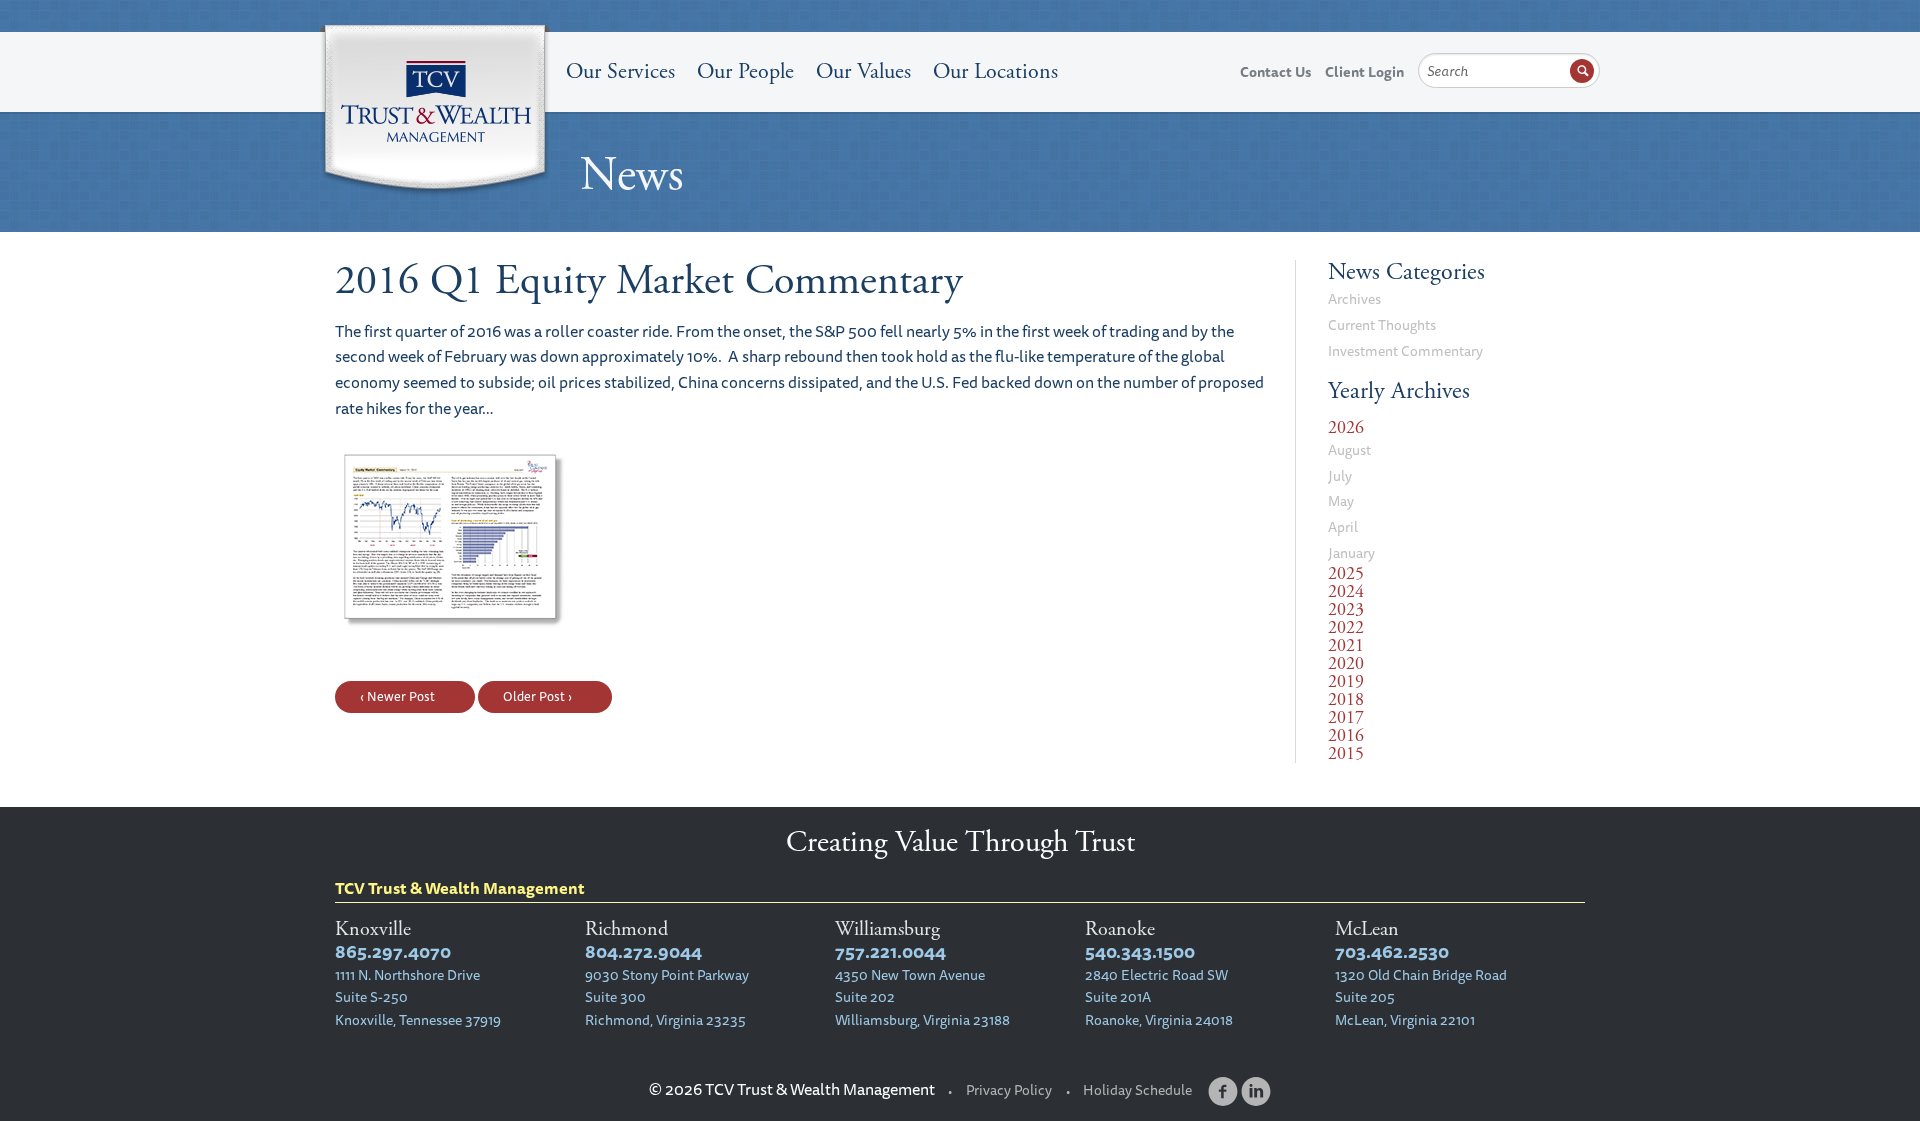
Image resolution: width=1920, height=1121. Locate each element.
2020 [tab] (1346, 664)
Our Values (863, 72)
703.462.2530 (1392, 951)
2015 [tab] (1346, 754)
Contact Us (1275, 72)
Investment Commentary (1405, 351)
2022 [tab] (1346, 628)
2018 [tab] (1346, 700)
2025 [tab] (1346, 574)
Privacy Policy (1009, 1090)
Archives (1354, 299)
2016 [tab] (1346, 736)
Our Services (620, 72)
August (1349, 450)
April (1343, 527)
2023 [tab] (1346, 610)
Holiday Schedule (1137, 1090)
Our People (745, 72)
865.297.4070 (393, 951)
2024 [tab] (1346, 592)
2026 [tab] (1346, 428)
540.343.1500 (1140, 951)
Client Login (1364, 72)
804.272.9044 (643, 951)
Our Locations (995, 72)
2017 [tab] (1346, 718)
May (1341, 501)
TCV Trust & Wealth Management (435, 112)
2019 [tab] (1346, 682)
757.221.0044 (890, 951)
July (1340, 476)
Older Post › (537, 696)
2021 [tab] (1346, 646)
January (1351, 553)
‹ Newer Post (397, 696)
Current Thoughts (1382, 325)
